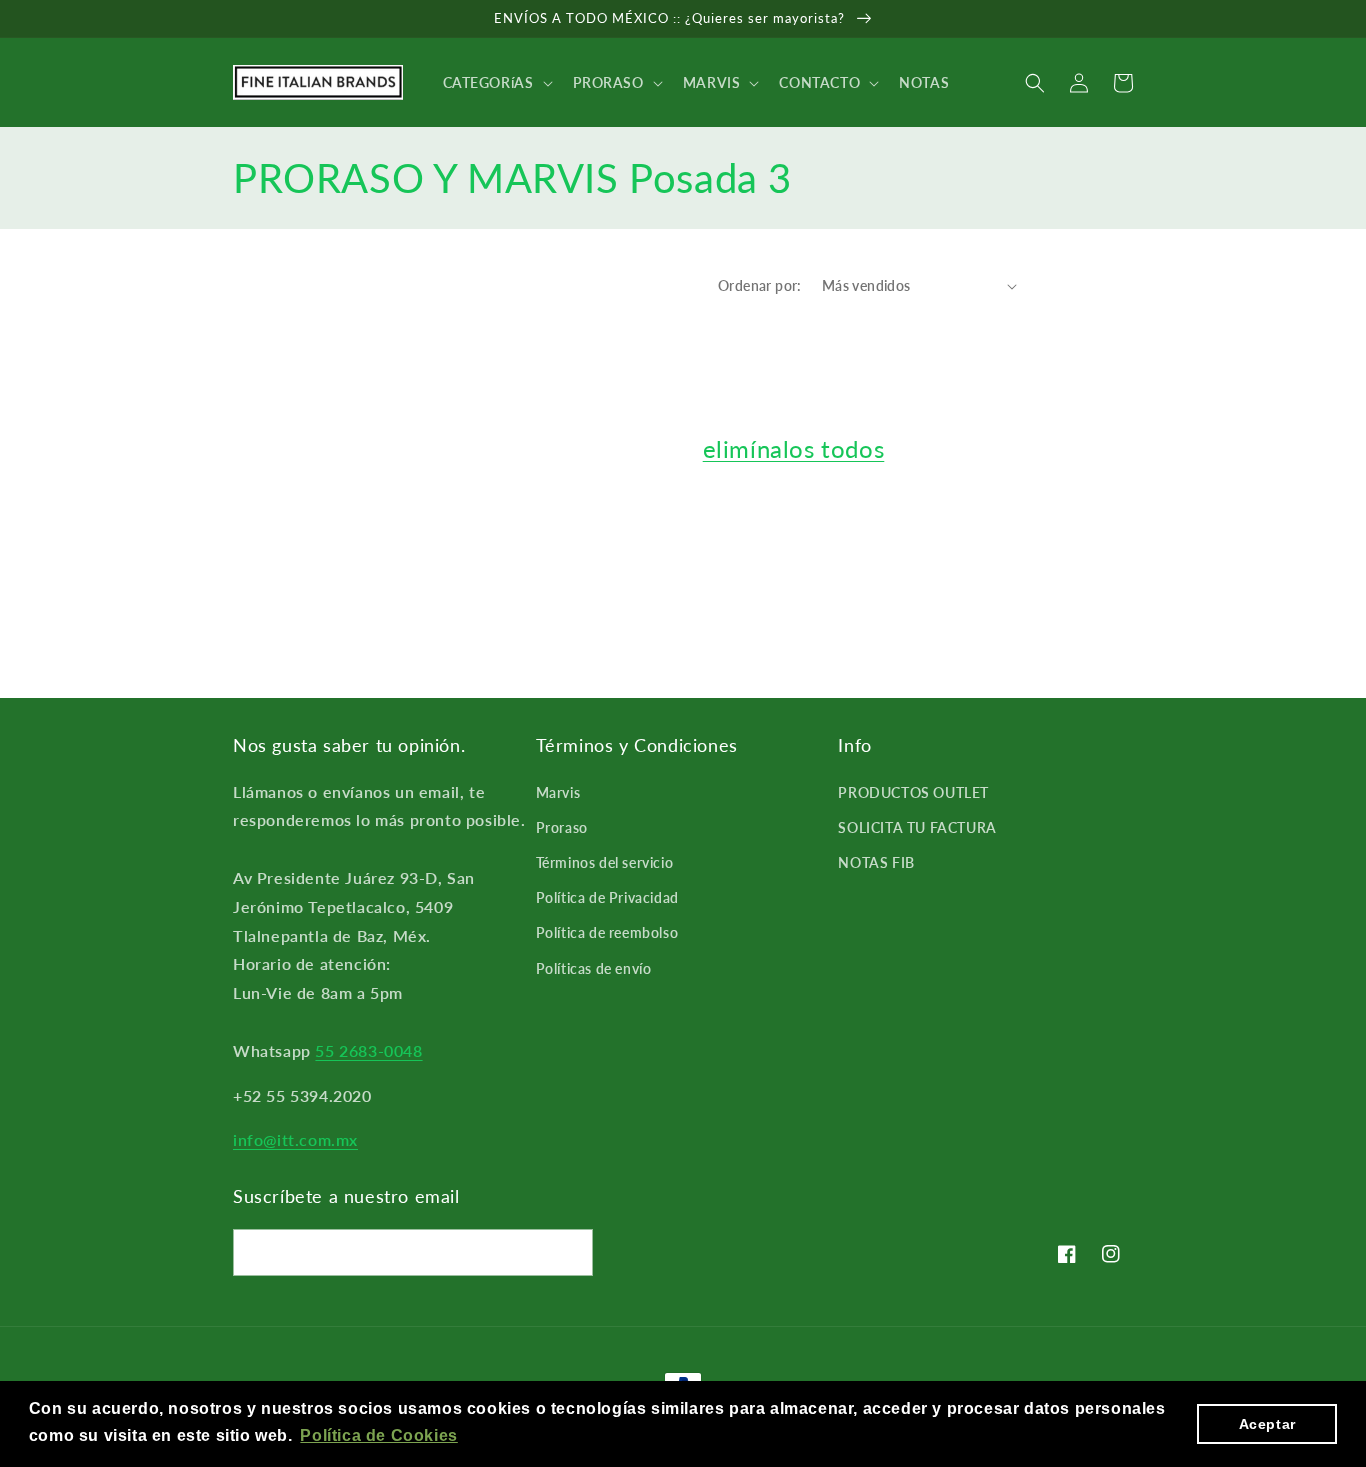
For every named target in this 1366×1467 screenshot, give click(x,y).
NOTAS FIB (876, 862)
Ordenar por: (760, 285)
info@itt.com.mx (295, 1139)
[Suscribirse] (570, 1252)
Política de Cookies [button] (378, 1435)
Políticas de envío (594, 968)
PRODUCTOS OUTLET (913, 792)
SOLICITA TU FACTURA (917, 827)
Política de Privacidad (607, 897)
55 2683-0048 (368, 1050)
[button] (496, 83)
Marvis (558, 792)
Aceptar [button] (1267, 1424)
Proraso (562, 827)
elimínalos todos (794, 448)
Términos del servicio (605, 862)
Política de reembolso (607, 932)
